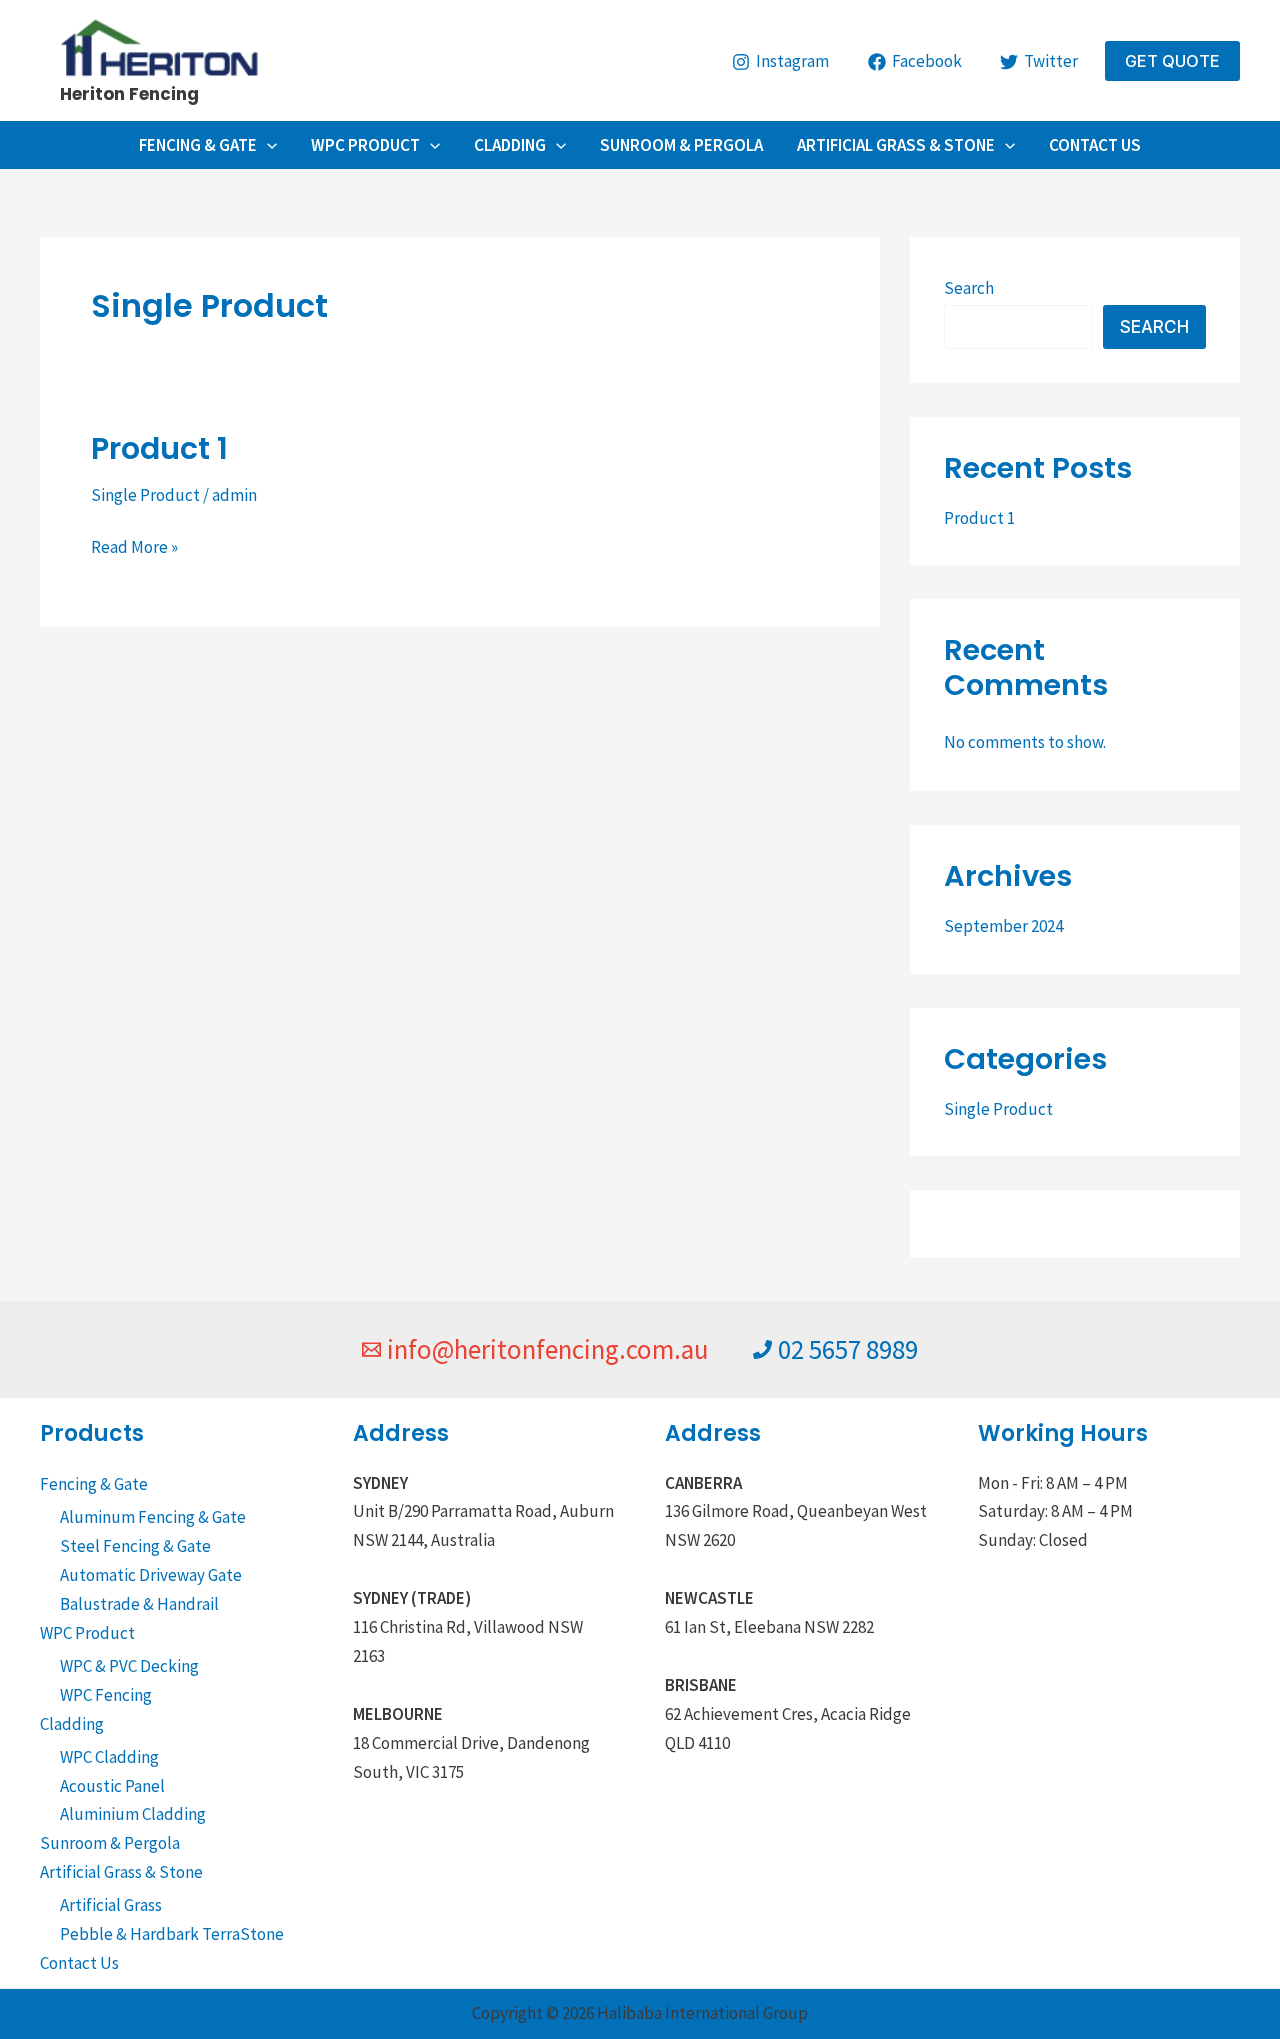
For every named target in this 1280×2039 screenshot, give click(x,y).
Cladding (510, 145)
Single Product (145, 495)
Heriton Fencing (129, 94)
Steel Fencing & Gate (135, 1546)
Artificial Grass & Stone (896, 145)
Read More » (134, 545)
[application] (267, 145)
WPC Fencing (106, 1695)
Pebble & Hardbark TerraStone (172, 1934)
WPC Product (365, 145)
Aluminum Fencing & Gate (153, 1517)
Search (969, 288)
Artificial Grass (111, 1905)
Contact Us (1095, 145)
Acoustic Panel (112, 1786)
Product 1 (159, 448)
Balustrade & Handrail (139, 1604)
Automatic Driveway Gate (151, 1575)
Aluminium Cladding (133, 1814)
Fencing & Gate (198, 145)
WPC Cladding (109, 1757)
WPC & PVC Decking (129, 1666)
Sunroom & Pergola (681, 145)
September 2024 (1003, 926)
